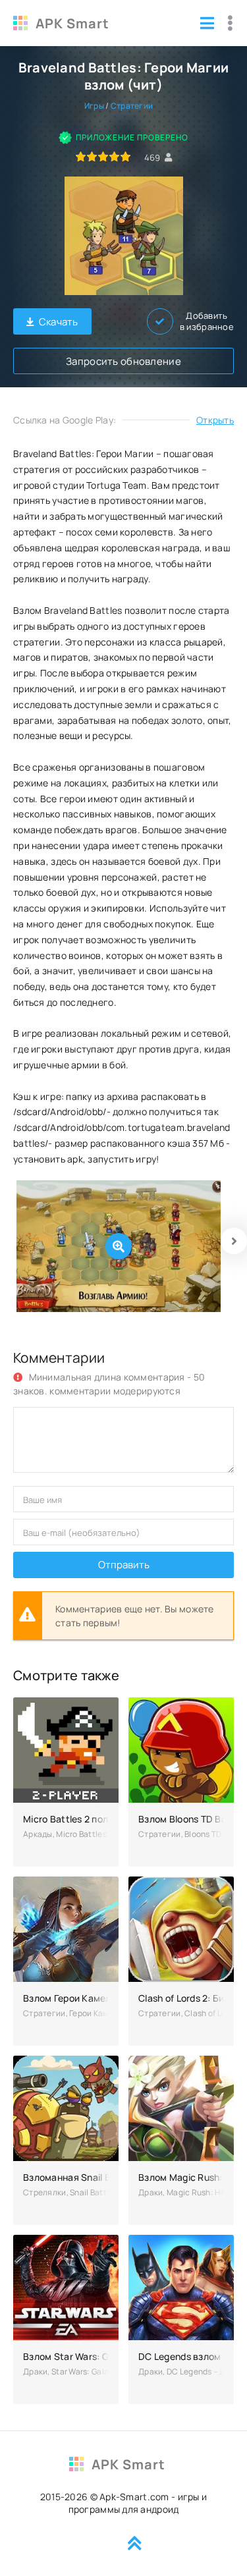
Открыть (215, 420)
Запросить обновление (123, 361)
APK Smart (72, 23)
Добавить (207, 321)
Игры (94, 106)
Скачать (59, 322)
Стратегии (132, 106)
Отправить (124, 1565)
